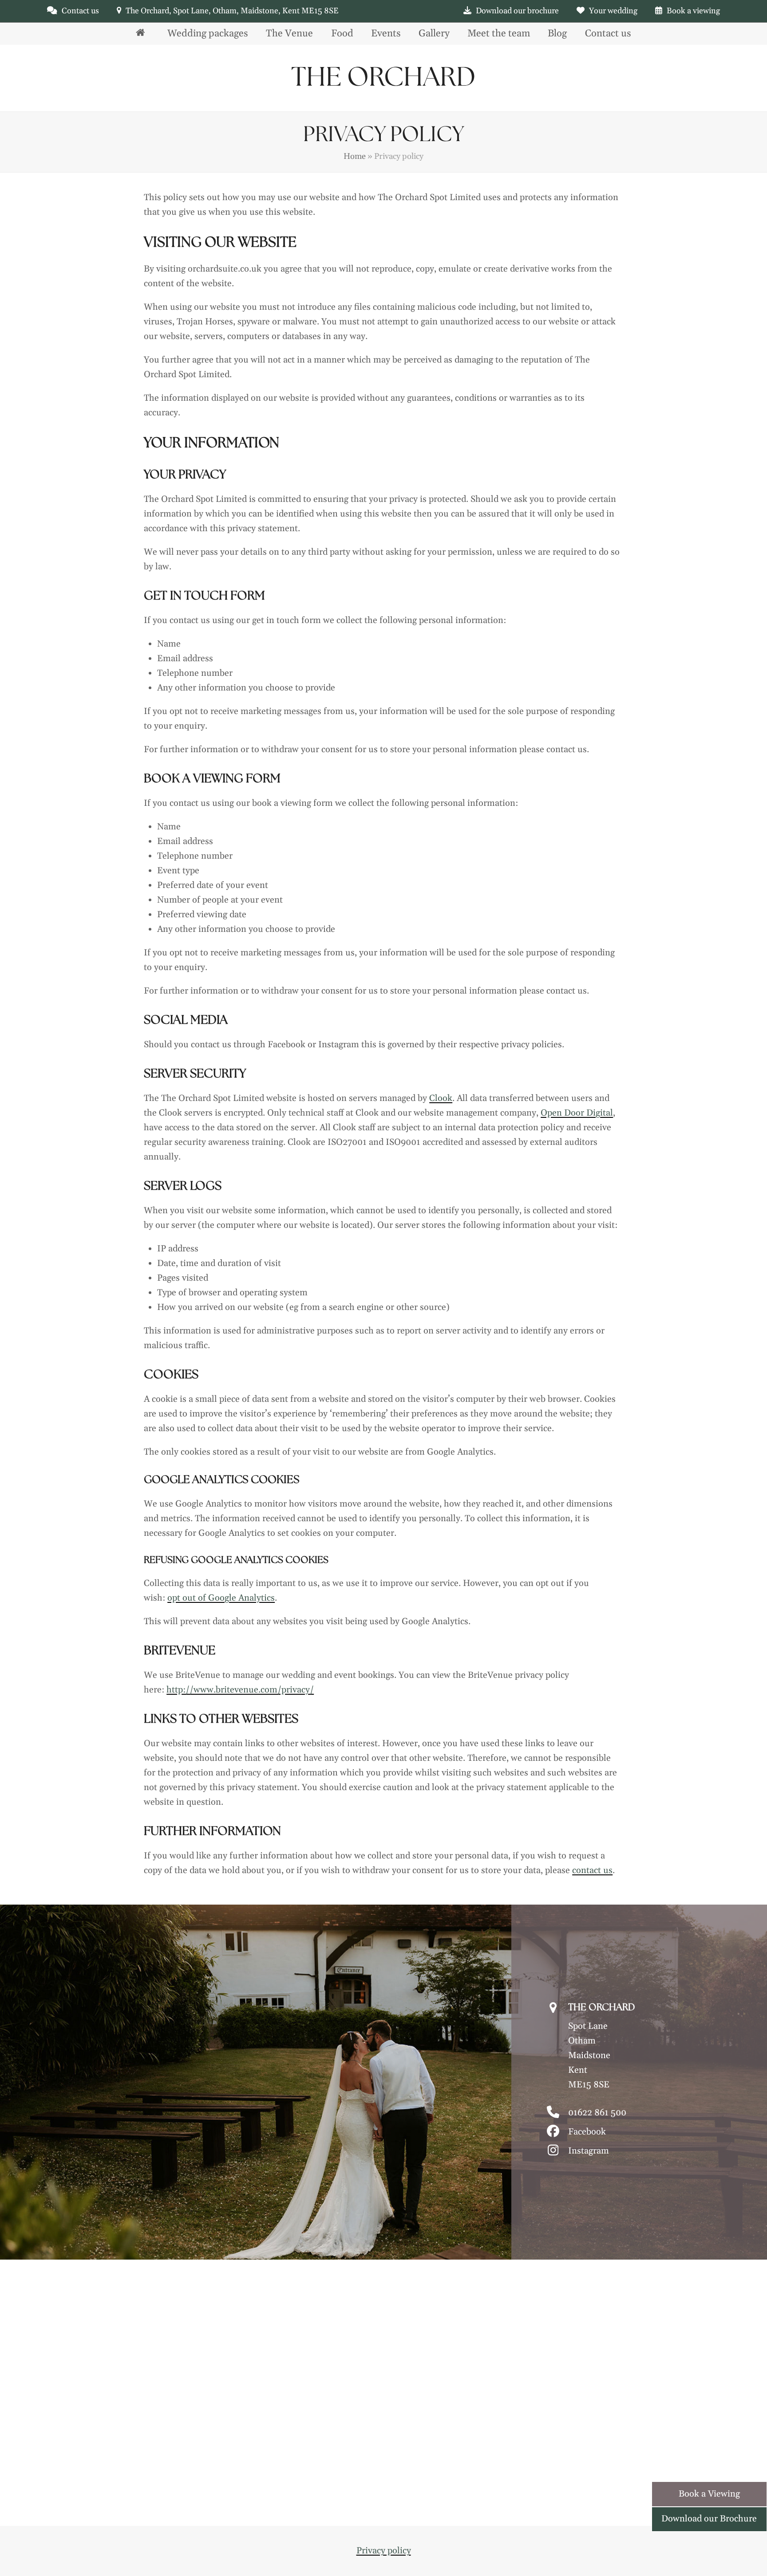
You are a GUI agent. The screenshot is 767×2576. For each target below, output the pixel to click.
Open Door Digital (577, 1113)
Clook (441, 1098)
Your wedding (613, 11)
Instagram (589, 2151)
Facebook (587, 2132)
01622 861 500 (597, 2113)
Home (355, 156)
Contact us (80, 11)
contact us (592, 1870)
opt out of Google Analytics (221, 1598)
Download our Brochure (709, 2519)
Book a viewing (693, 11)
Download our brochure (517, 11)
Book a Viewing (709, 2494)
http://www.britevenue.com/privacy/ (240, 1690)
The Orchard (383, 78)
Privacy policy (384, 2551)
